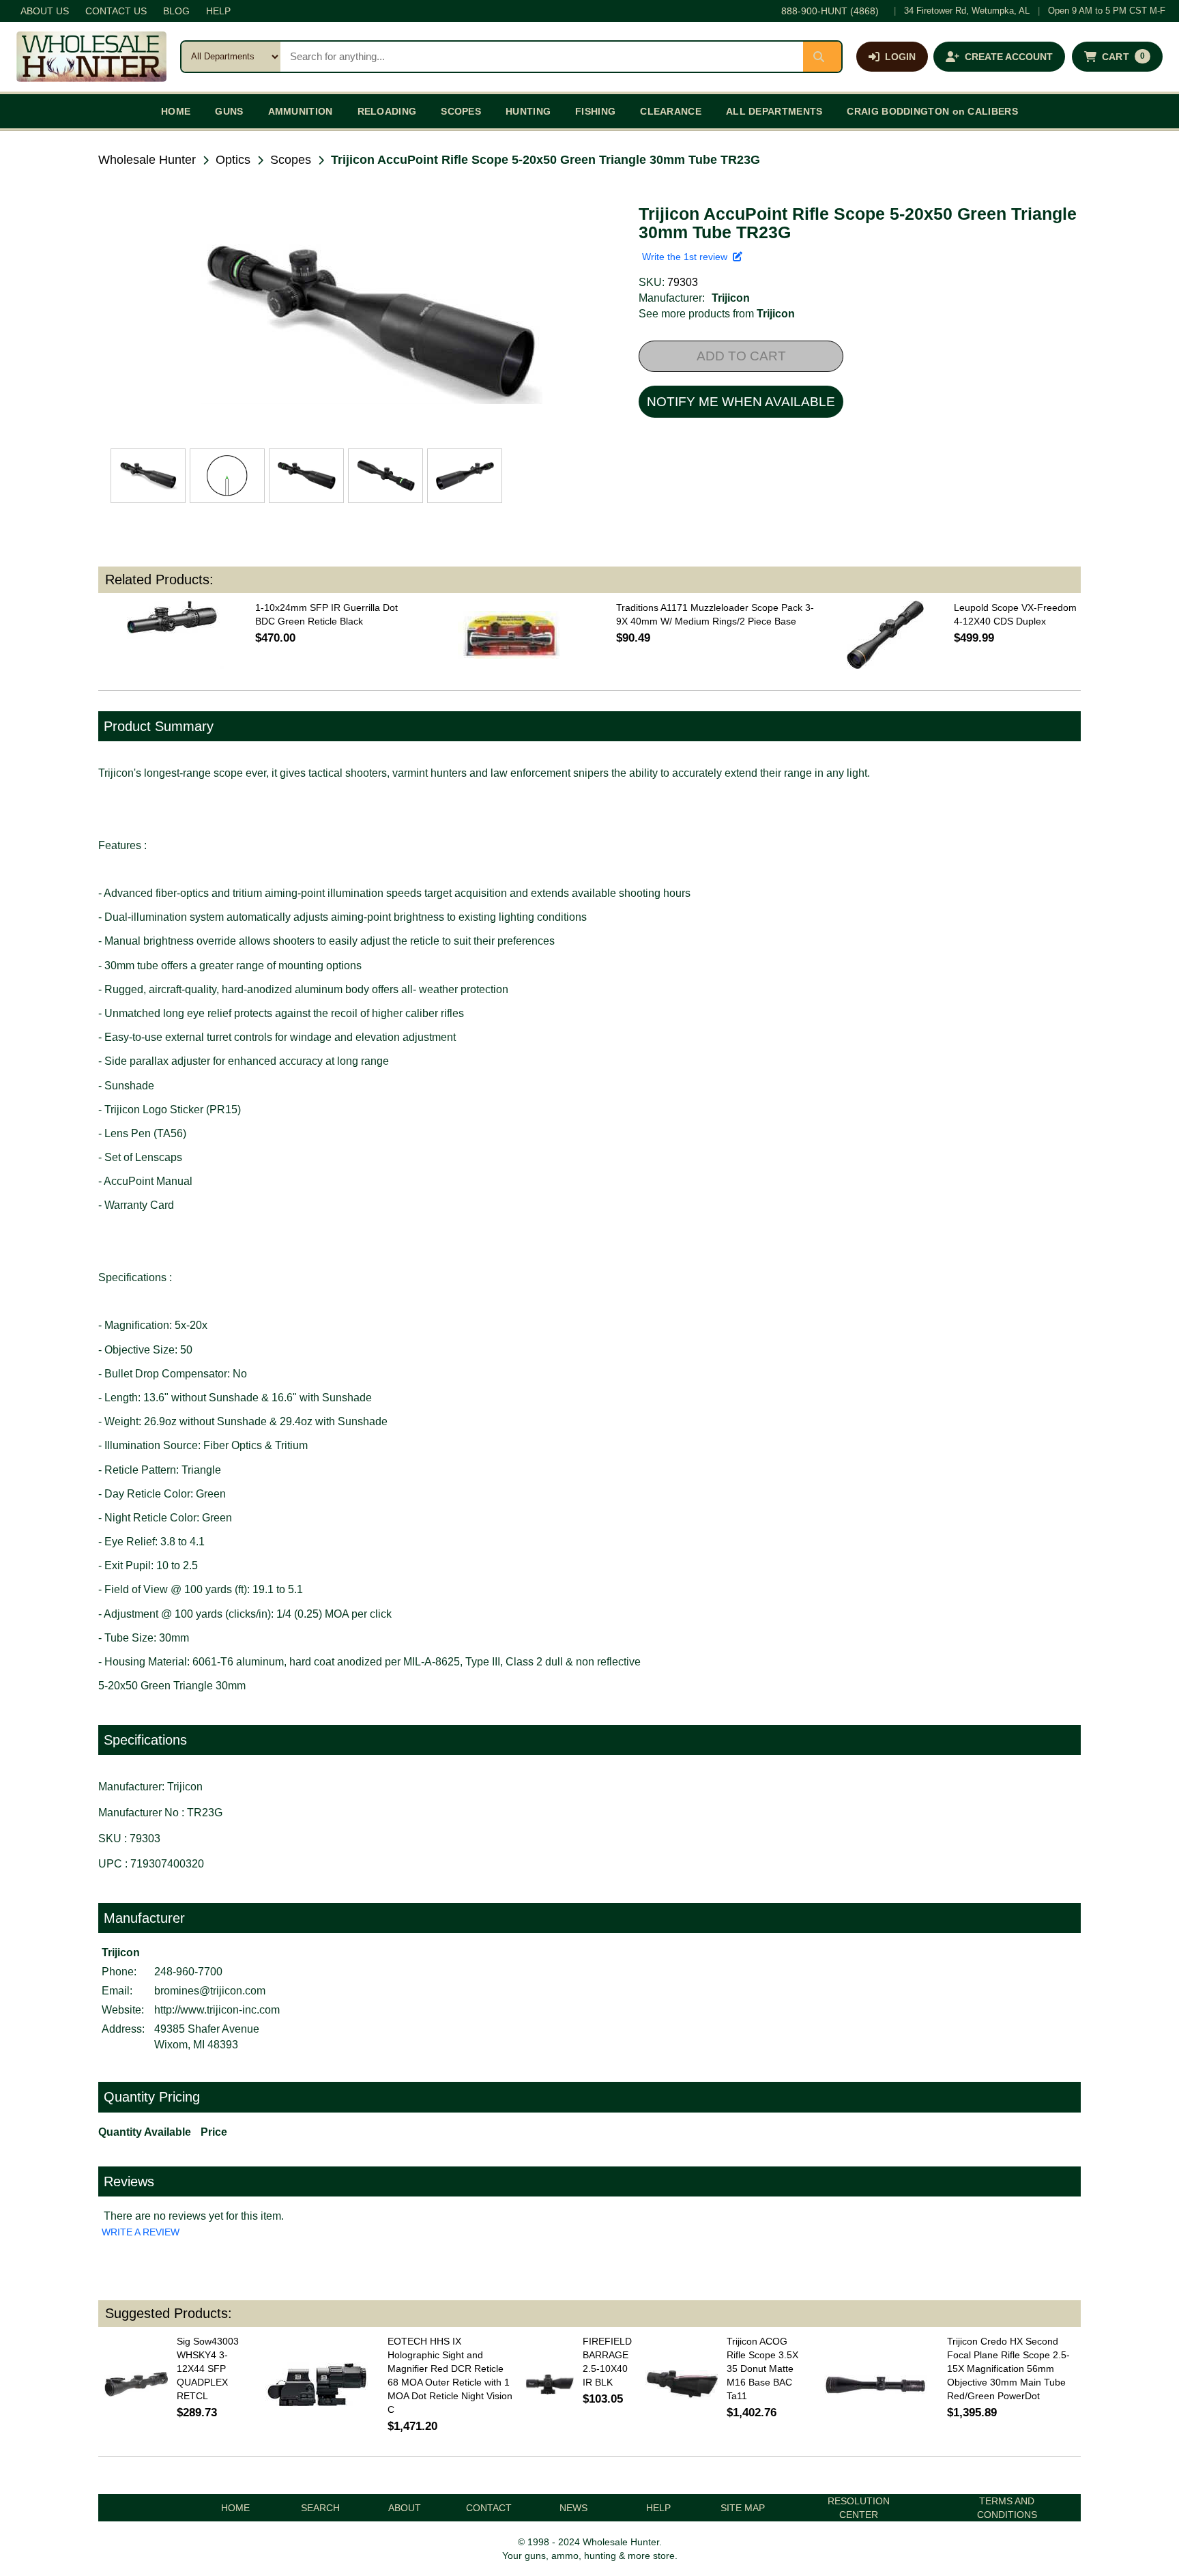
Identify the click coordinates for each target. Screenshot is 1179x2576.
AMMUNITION (301, 111)
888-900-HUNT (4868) (830, 11)
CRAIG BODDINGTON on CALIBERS (932, 111)
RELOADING (387, 111)
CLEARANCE (671, 111)
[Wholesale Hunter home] (91, 57)
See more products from (717, 314)
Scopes (291, 160)
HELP (218, 11)
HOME (176, 111)
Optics (233, 160)
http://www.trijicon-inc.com (217, 2010)
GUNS (229, 111)
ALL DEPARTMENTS (774, 111)
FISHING (595, 111)
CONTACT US (116, 11)
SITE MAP (743, 2508)
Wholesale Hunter (147, 160)
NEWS (573, 2508)
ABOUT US (45, 11)
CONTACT (489, 2508)
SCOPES (461, 111)
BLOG (176, 11)
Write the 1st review (687, 257)
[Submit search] (822, 57)
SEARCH (320, 2508)
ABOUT (405, 2508)
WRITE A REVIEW (141, 2232)
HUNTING (528, 111)
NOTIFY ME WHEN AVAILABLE (741, 402)
